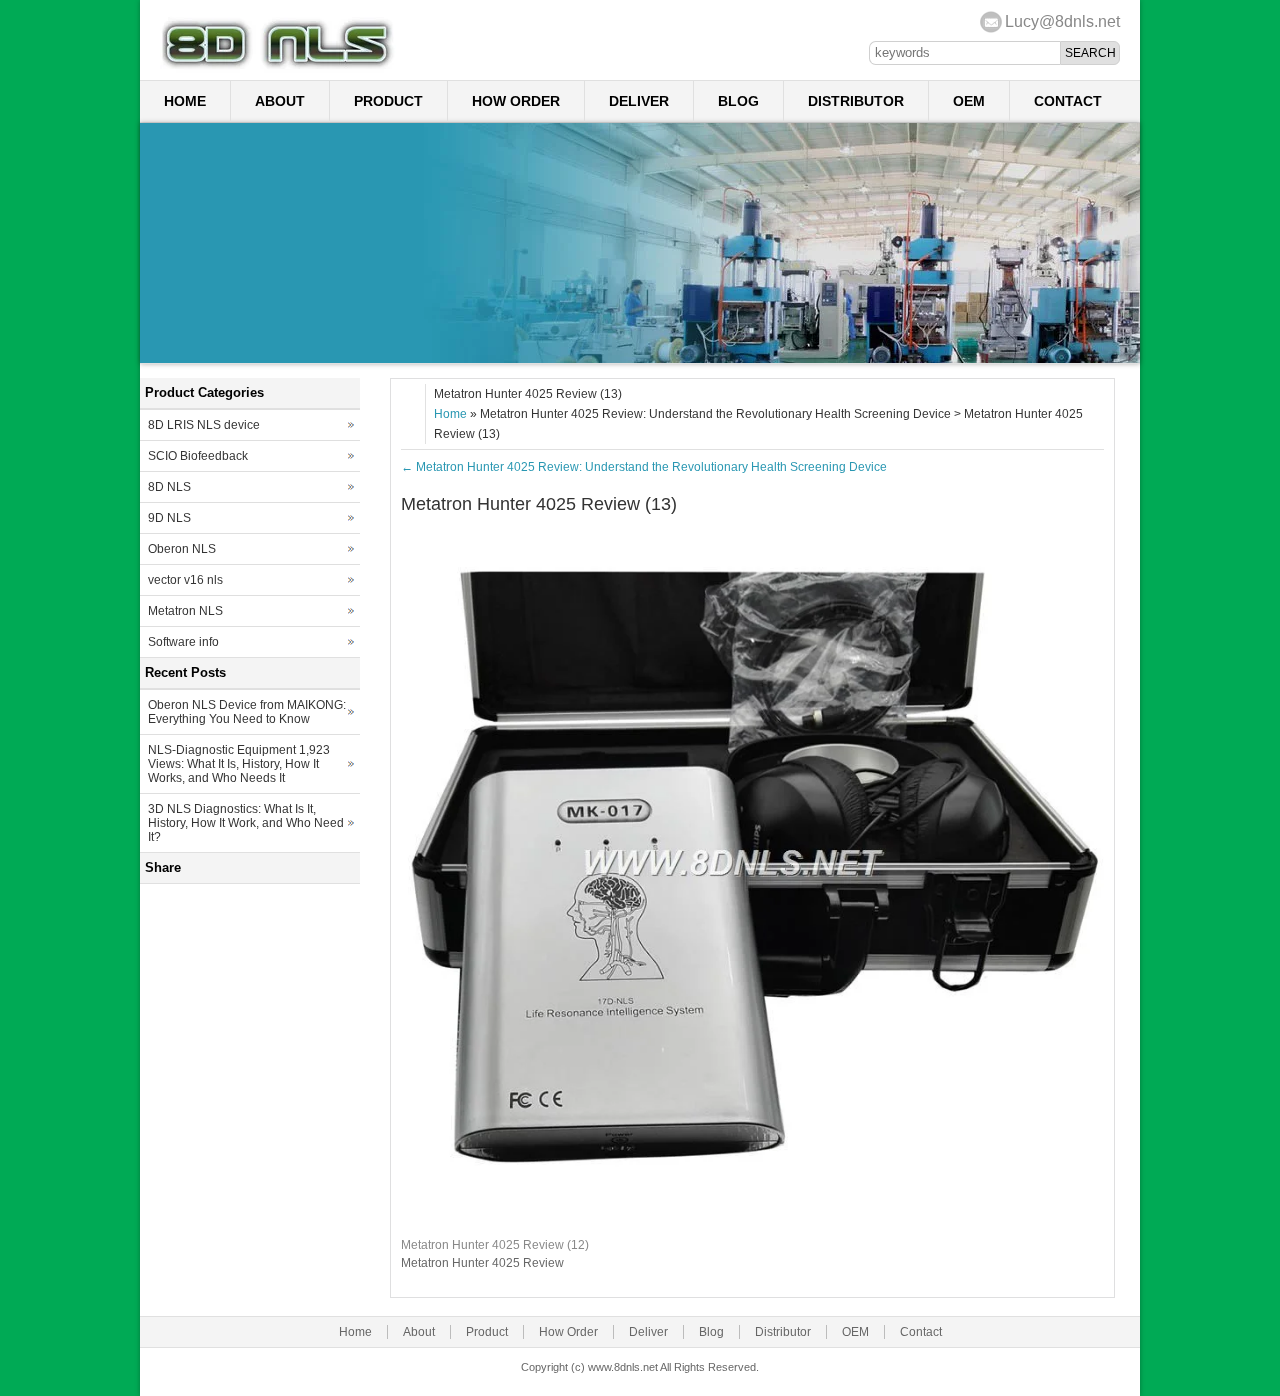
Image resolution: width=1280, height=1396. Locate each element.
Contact (1068, 101)
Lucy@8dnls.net (1062, 21)
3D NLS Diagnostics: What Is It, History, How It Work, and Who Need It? (246, 823)
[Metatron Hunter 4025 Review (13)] (752, 1217)
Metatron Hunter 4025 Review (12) (495, 1245)
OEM (969, 101)
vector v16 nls (185, 580)
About (280, 101)
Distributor (856, 101)
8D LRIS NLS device (204, 425)
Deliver (639, 101)
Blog (738, 101)
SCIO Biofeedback (198, 456)
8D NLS (169, 487)
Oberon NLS (182, 549)
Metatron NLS (185, 611)
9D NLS (169, 518)
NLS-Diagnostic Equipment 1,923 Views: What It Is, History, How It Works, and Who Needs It (239, 764)
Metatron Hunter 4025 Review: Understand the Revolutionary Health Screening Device (644, 467)
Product (388, 101)
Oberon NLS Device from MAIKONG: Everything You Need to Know (247, 712)
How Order (516, 101)
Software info (183, 642)
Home (185, 101)
